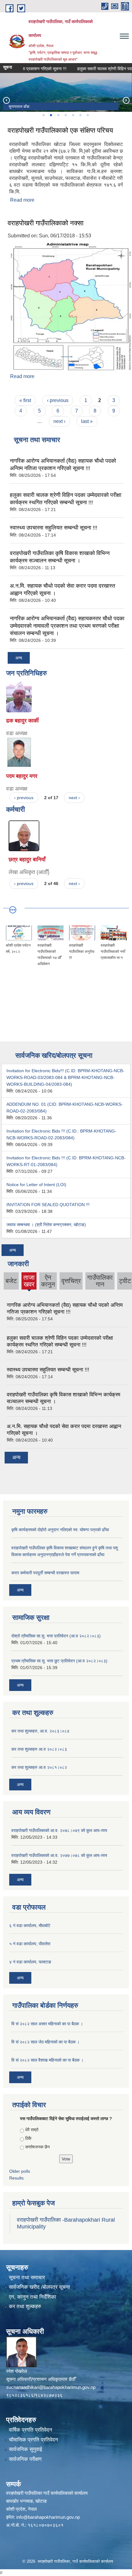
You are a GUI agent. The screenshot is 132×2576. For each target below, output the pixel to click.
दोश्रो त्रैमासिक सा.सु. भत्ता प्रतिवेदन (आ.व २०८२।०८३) (56, 1636)
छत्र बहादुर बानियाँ (27, 859)
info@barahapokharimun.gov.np (48, 2517)
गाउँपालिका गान (100, 1281)
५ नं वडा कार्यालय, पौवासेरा (30, 1944)
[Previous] (6, 100)
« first (25, 400)
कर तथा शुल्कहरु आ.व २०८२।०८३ (39, 1749)
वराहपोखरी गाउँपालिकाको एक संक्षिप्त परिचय (60, 130)
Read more (22, 200)
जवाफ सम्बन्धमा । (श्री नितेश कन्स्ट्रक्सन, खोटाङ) (46, 1225)
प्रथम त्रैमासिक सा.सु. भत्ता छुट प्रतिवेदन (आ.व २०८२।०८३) (59, 1661)
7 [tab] (87, 115)
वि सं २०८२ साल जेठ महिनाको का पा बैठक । (45, 2042)
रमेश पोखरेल (17, 2371)
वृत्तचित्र (71, 1281)
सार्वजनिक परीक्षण (25, 2459)
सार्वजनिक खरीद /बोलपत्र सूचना (39, 2287)
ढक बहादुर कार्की (22, 721)
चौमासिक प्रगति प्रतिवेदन (33, 2440)
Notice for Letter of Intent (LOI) (36, 1185)
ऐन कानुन (48, 1281)
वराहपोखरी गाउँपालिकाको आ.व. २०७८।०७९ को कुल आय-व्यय (59, 1830)
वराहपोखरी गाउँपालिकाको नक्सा (46, 223)
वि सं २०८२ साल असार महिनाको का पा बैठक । (47, 2024)
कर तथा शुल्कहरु (25, 2306)
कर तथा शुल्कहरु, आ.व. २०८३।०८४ (40, 1731)
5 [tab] (73, 115)
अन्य (19, 658)
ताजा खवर (29, 1282)
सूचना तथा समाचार (27, 2278)
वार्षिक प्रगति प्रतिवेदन (31, 2430)
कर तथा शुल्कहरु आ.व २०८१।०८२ (39, 1767)
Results (16, 2178)
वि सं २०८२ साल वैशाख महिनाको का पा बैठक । (47, 2060)
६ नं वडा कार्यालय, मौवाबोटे (30, 1926)
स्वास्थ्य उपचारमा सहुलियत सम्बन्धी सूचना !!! (54, 528)
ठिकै (28, 2138)
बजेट (11, 1281)
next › (59, 421)
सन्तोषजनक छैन (37, 2147)
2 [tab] (51, 115)
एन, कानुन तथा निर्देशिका (33, 2297)
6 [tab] (80, 115)
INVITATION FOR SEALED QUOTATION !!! (48, 1205)
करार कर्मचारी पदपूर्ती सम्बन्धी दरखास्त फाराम (45, 1573)
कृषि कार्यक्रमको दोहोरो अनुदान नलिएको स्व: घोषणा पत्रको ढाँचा (60, 1530)
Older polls (20, 2171)
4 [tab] (65, 115)
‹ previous (58, 400)
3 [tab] (58, 115)
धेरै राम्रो (32, 2130)
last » (87, 421)
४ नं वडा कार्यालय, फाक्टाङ (30, 1962)
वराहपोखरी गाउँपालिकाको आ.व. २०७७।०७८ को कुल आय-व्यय (59, 1855)
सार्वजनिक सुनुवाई (25, 2449)
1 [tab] (43, 115)
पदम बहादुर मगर (22, 776)
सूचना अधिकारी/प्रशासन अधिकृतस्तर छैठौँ (41, 2379)
